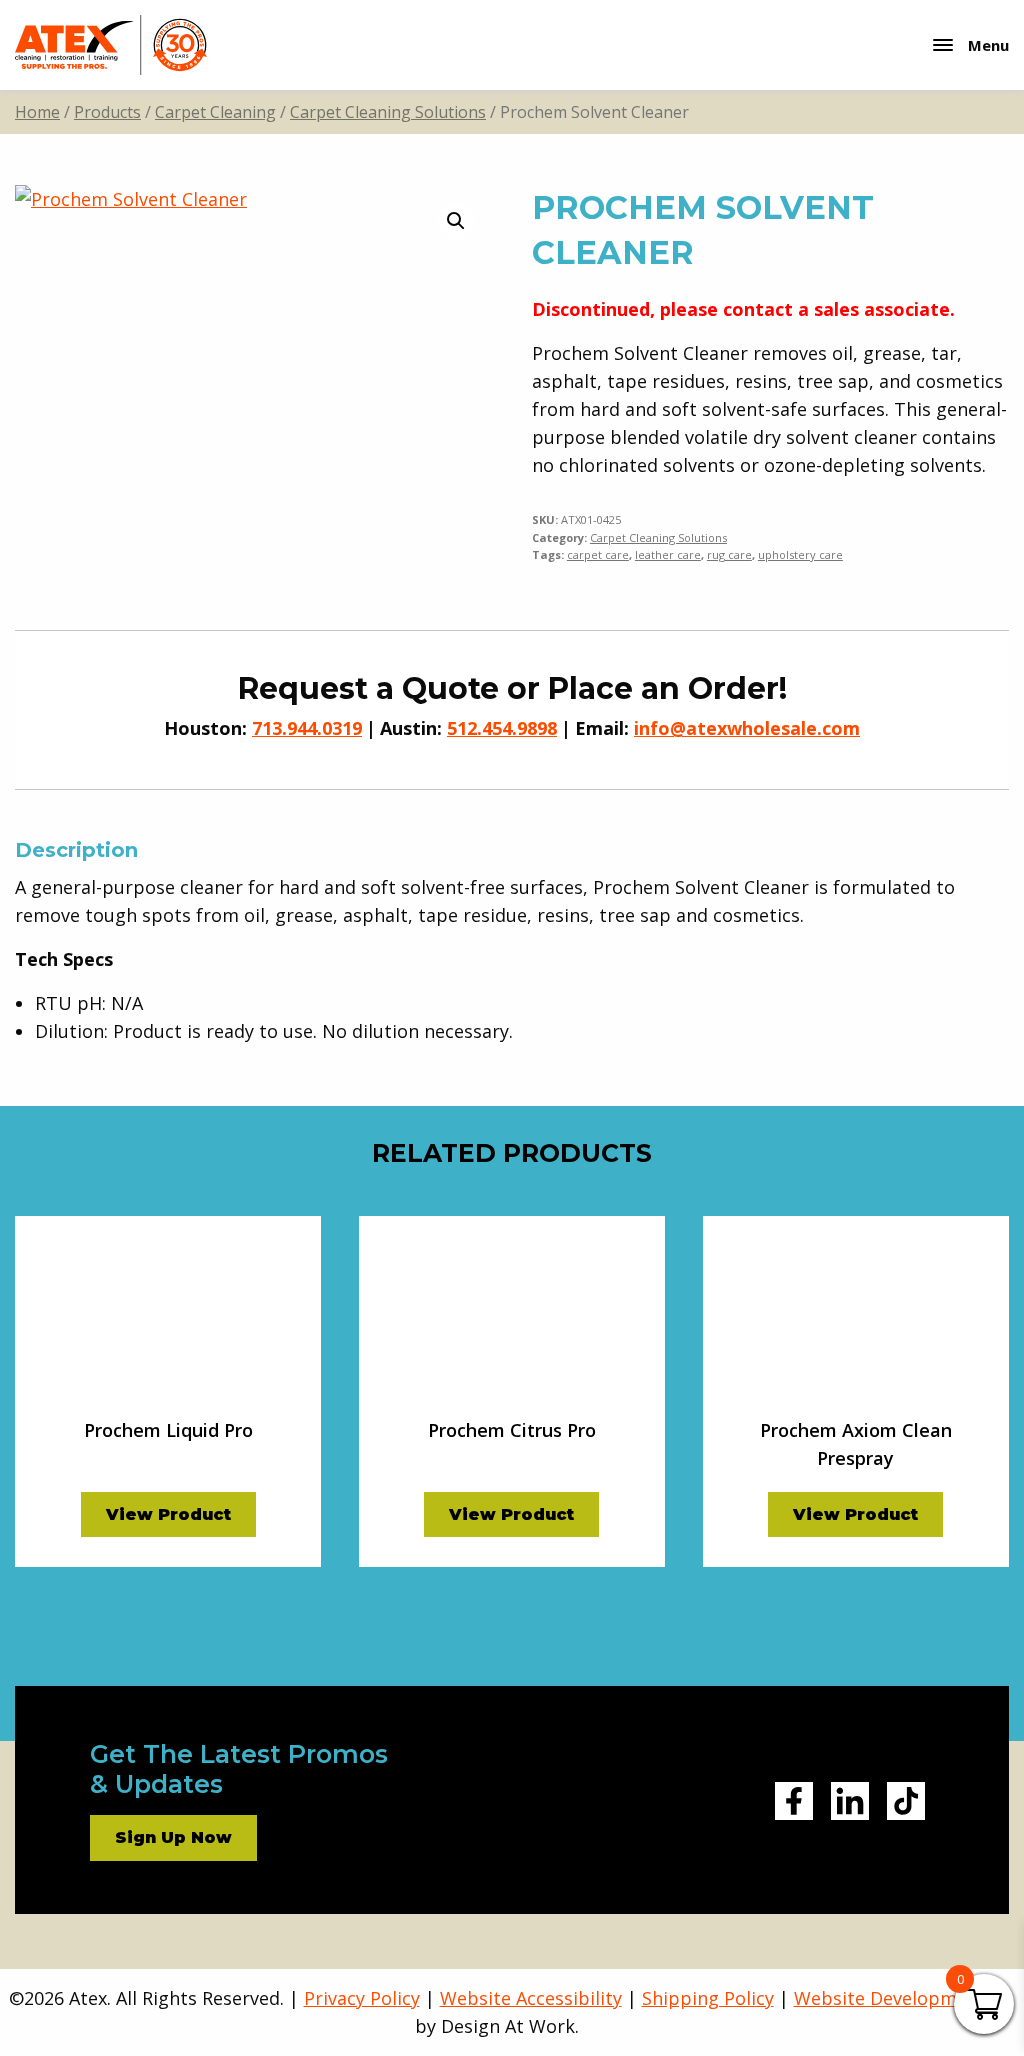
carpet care (598, 554)
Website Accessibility (531, 1998)
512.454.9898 (502, 728)
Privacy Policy (362, 1998)
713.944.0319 (307, 728)
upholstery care (800, 554)
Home (37, 112)
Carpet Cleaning (215, 112)
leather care (668, 554)
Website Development (890, 1998)
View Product (168, 1514)
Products (107, 112)
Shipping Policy (708, 1998)
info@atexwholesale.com (747, 728)
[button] (456, 221)
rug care (729, 554)
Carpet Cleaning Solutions (388, 112)
